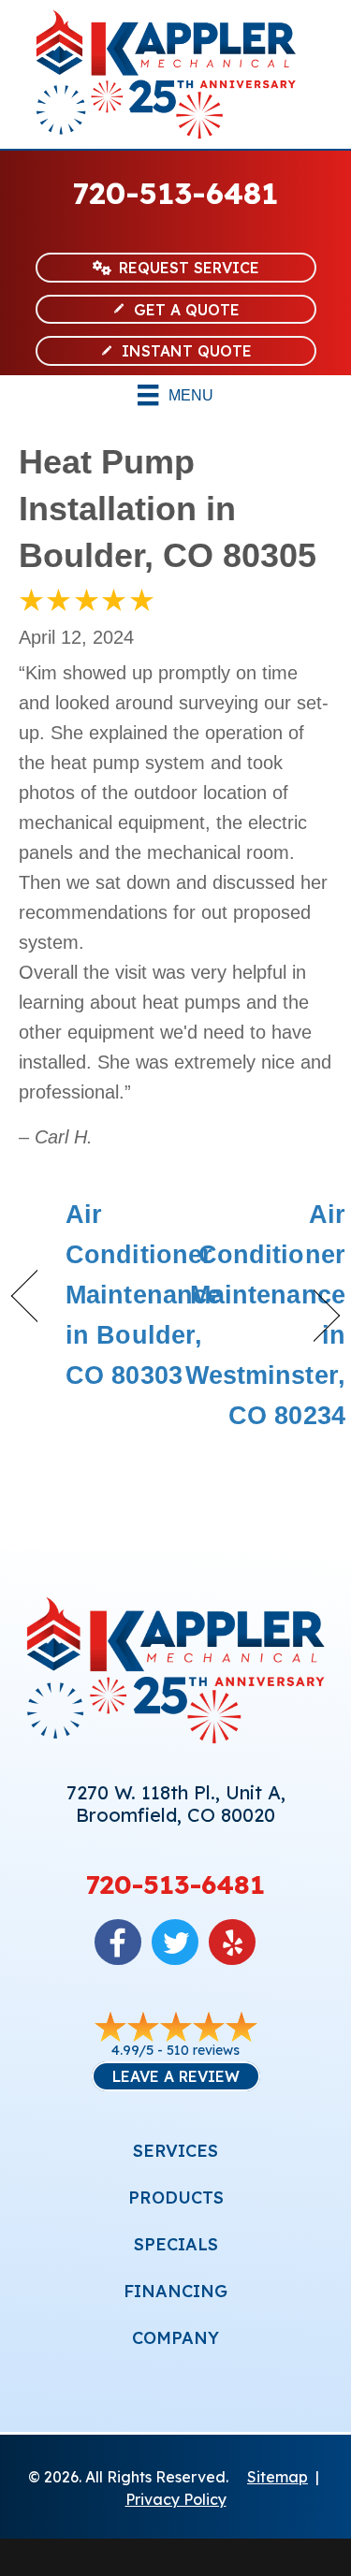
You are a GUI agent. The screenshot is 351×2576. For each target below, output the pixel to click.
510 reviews (203, 2050)
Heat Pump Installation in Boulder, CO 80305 (168, 509)
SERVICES (175, 2151)
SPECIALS (176, 2244)
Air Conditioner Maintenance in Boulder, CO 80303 (143, 1295)
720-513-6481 (175, 193)
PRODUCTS (176, 2198)
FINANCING (175, 2291)
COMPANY (175, 2338)
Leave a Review (176, 2076)
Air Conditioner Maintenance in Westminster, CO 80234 (265, 1316)
